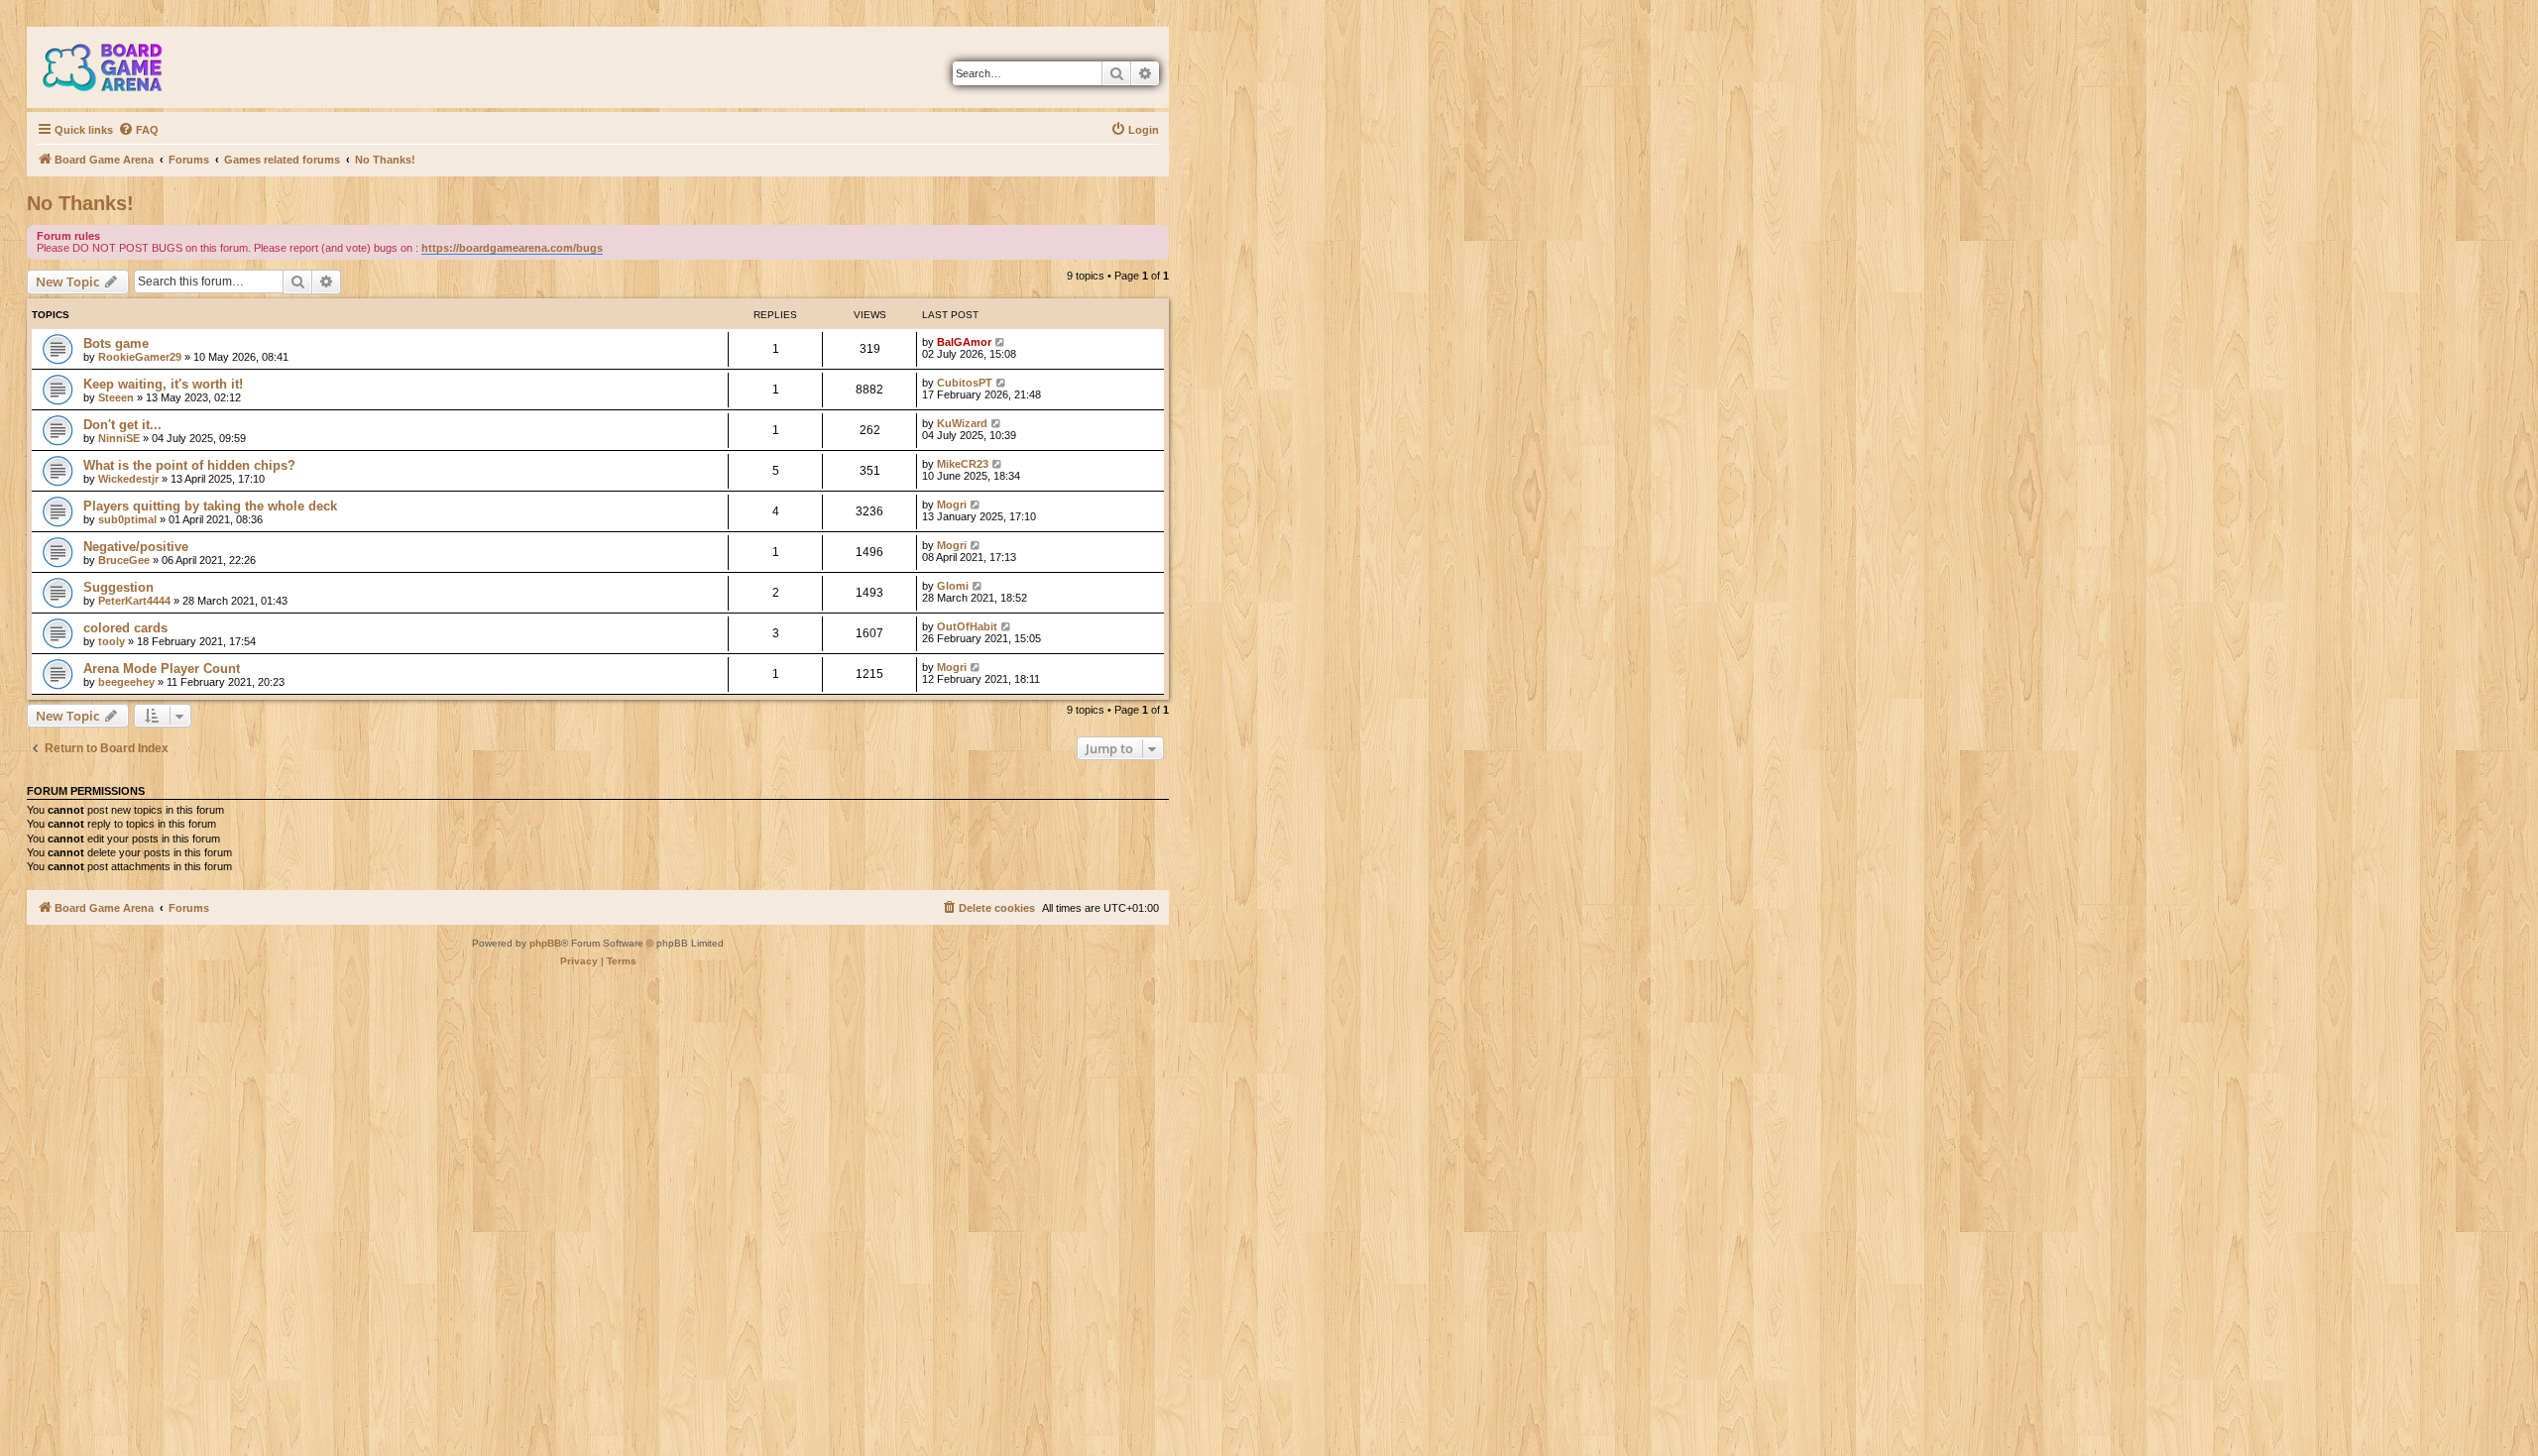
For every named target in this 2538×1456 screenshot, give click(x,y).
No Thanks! (80, 203)
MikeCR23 (963, 464)
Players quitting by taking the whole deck (210, 506)
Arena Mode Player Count (162, 669)
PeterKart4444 (134, 601)
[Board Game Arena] (117, 67)
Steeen (116, 397)
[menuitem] (138, 130)
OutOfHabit (967, 626)
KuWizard (962, 423)
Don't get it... (122, 425)
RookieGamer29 (140, 357)
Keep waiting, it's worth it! (163, 384)
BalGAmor (964, 342)
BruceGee (124, 560)
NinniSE (119, 438)
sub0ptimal (127, 519)
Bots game (116, 343)
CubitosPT (965, 383)
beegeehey (126, 682)
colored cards (125, 628)
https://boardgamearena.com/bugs (512, 248)
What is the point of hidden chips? (189, 465)
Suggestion (118, 587)
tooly (112, 641)
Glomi (953, 586)
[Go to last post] (1001, 342)
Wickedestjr (128, 479)
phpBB (545, 943)
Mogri (952, 504)
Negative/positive (136, 547)
